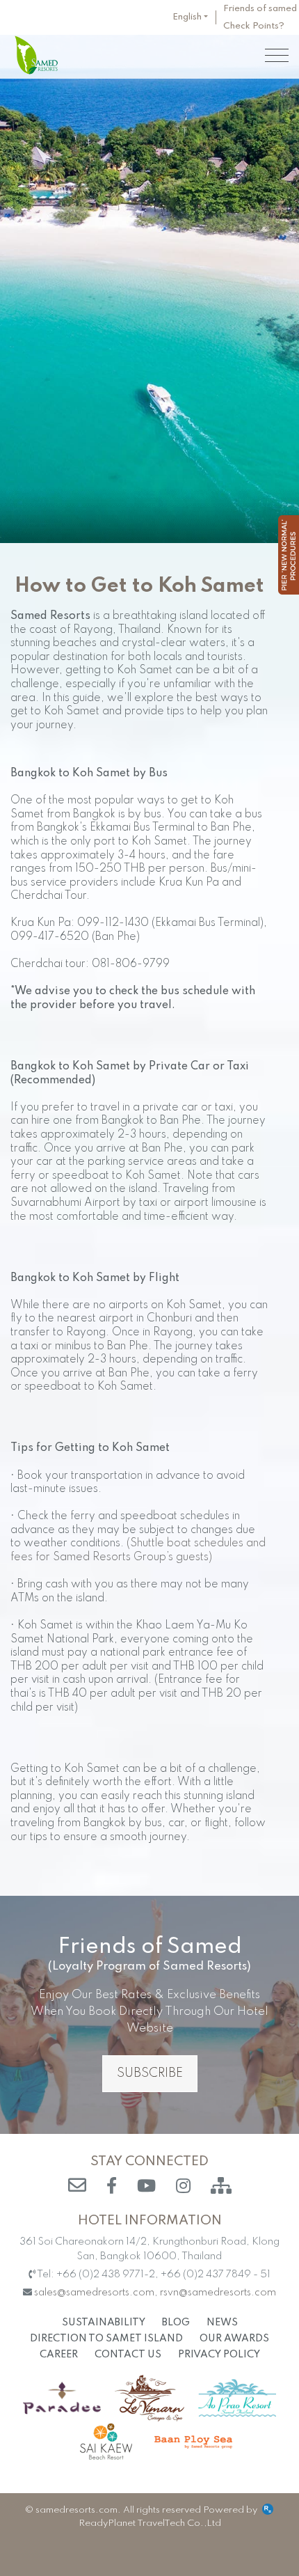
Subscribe (150, 2073)
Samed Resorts (36, 55)
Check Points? (254, 26)
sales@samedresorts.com (94, 2293)
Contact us (128, 2355)
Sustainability (104, 2323)
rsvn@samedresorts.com (218, 2293)
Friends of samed (260, 9)
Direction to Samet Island (106, 2339)
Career (59, 2355)
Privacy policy (219, 2355)
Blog (176, 2323)
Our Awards (234, 2339)
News (222, 2323)
